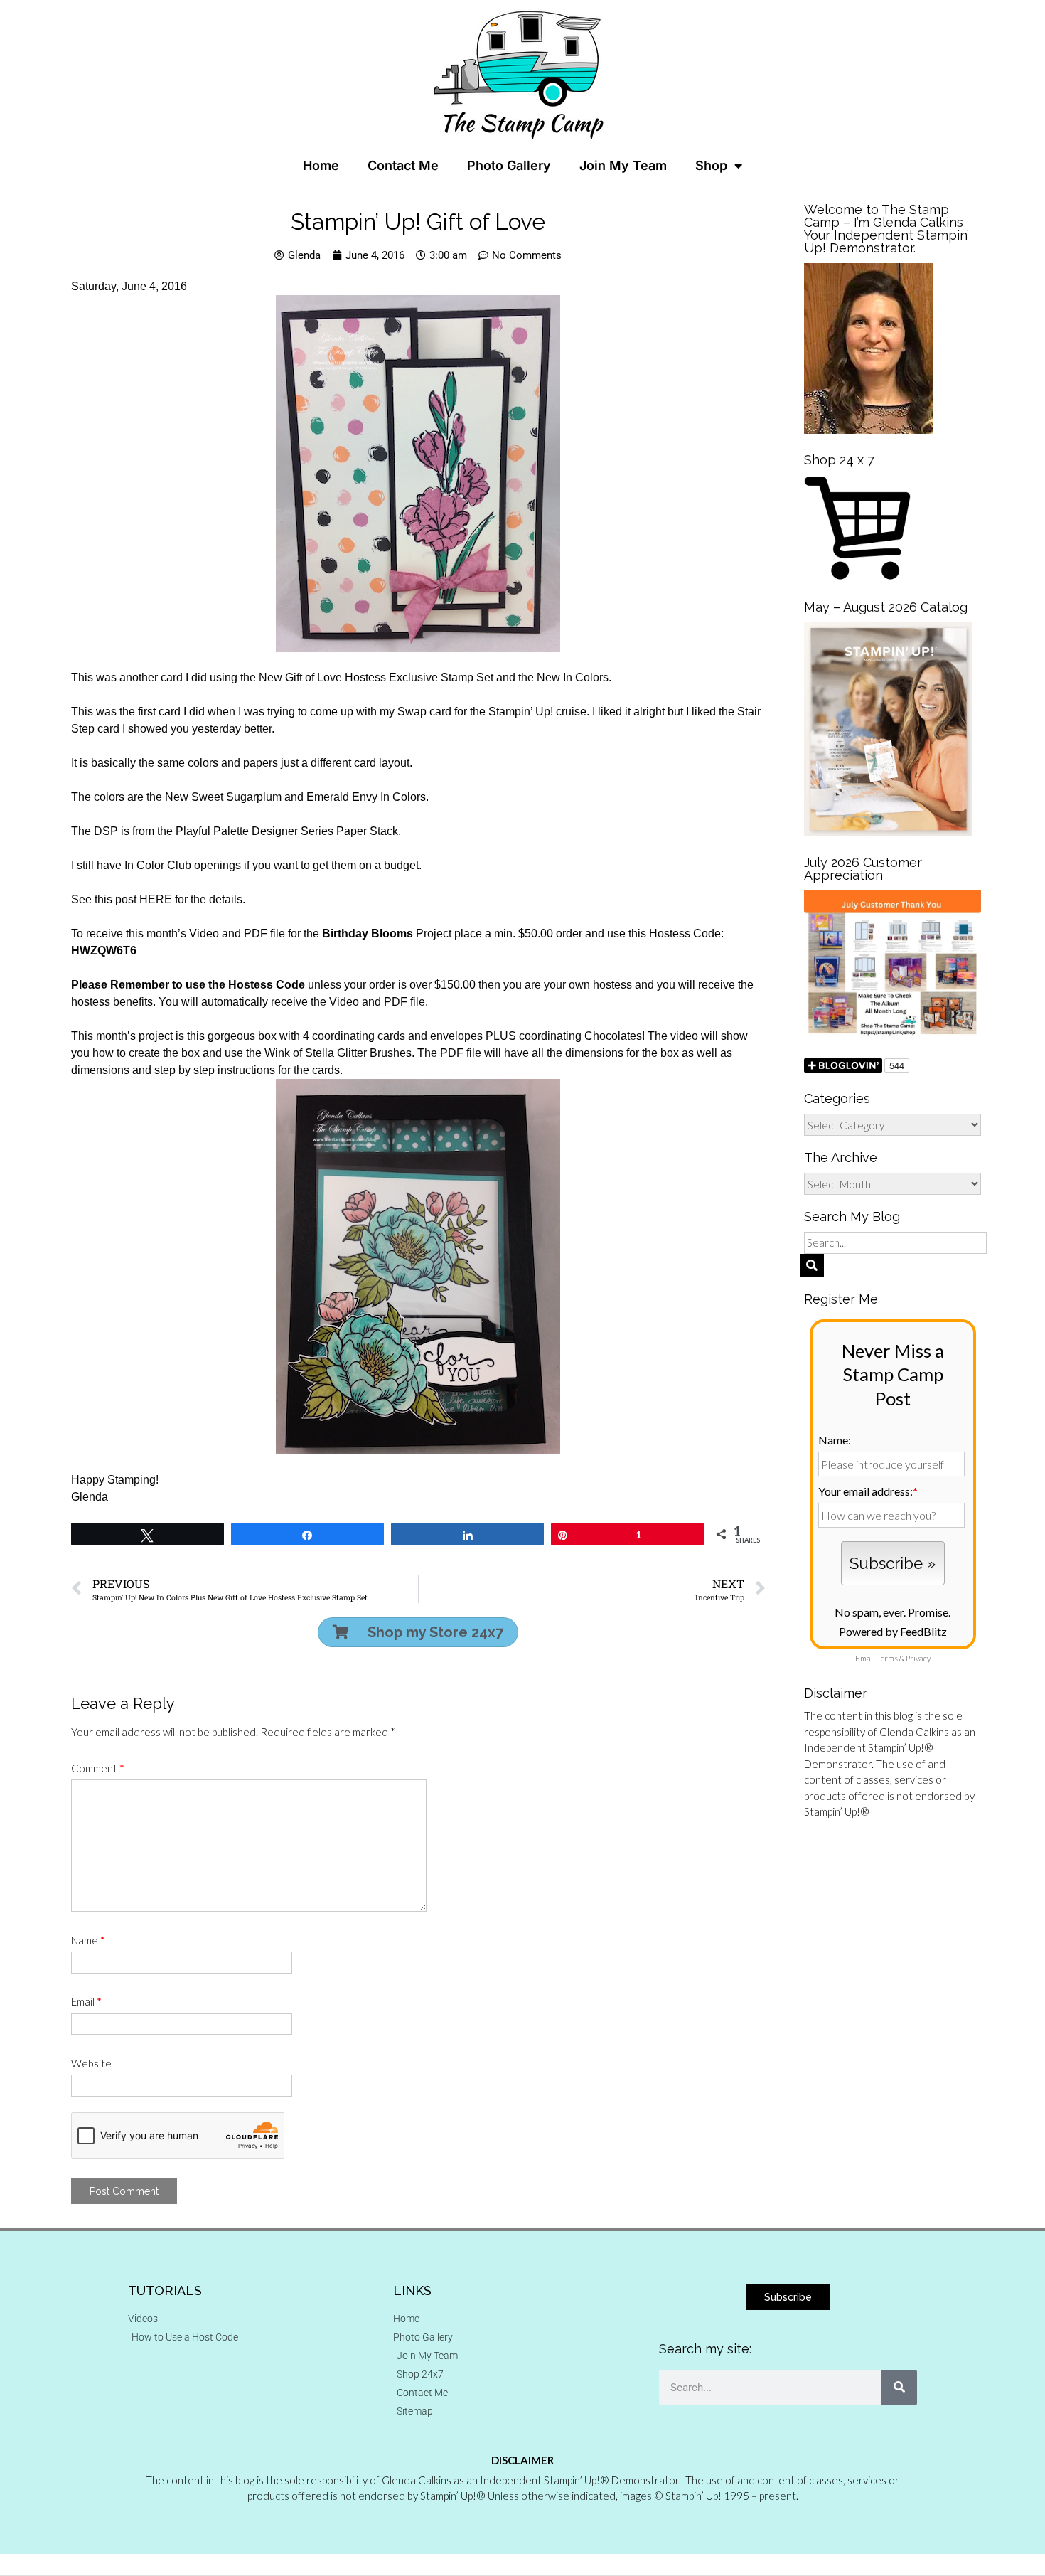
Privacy (918, 1658)
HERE (156, 899)
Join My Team (623, 165)
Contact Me (403, 165)
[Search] (899, 2388)
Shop (711, 165)
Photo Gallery (509, 165)
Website (91, 2063)
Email (86, 2001)
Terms (887, 1658)
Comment (98, 1768)
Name (88, 1940)
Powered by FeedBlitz (893, 1631)
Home (321, 165)
